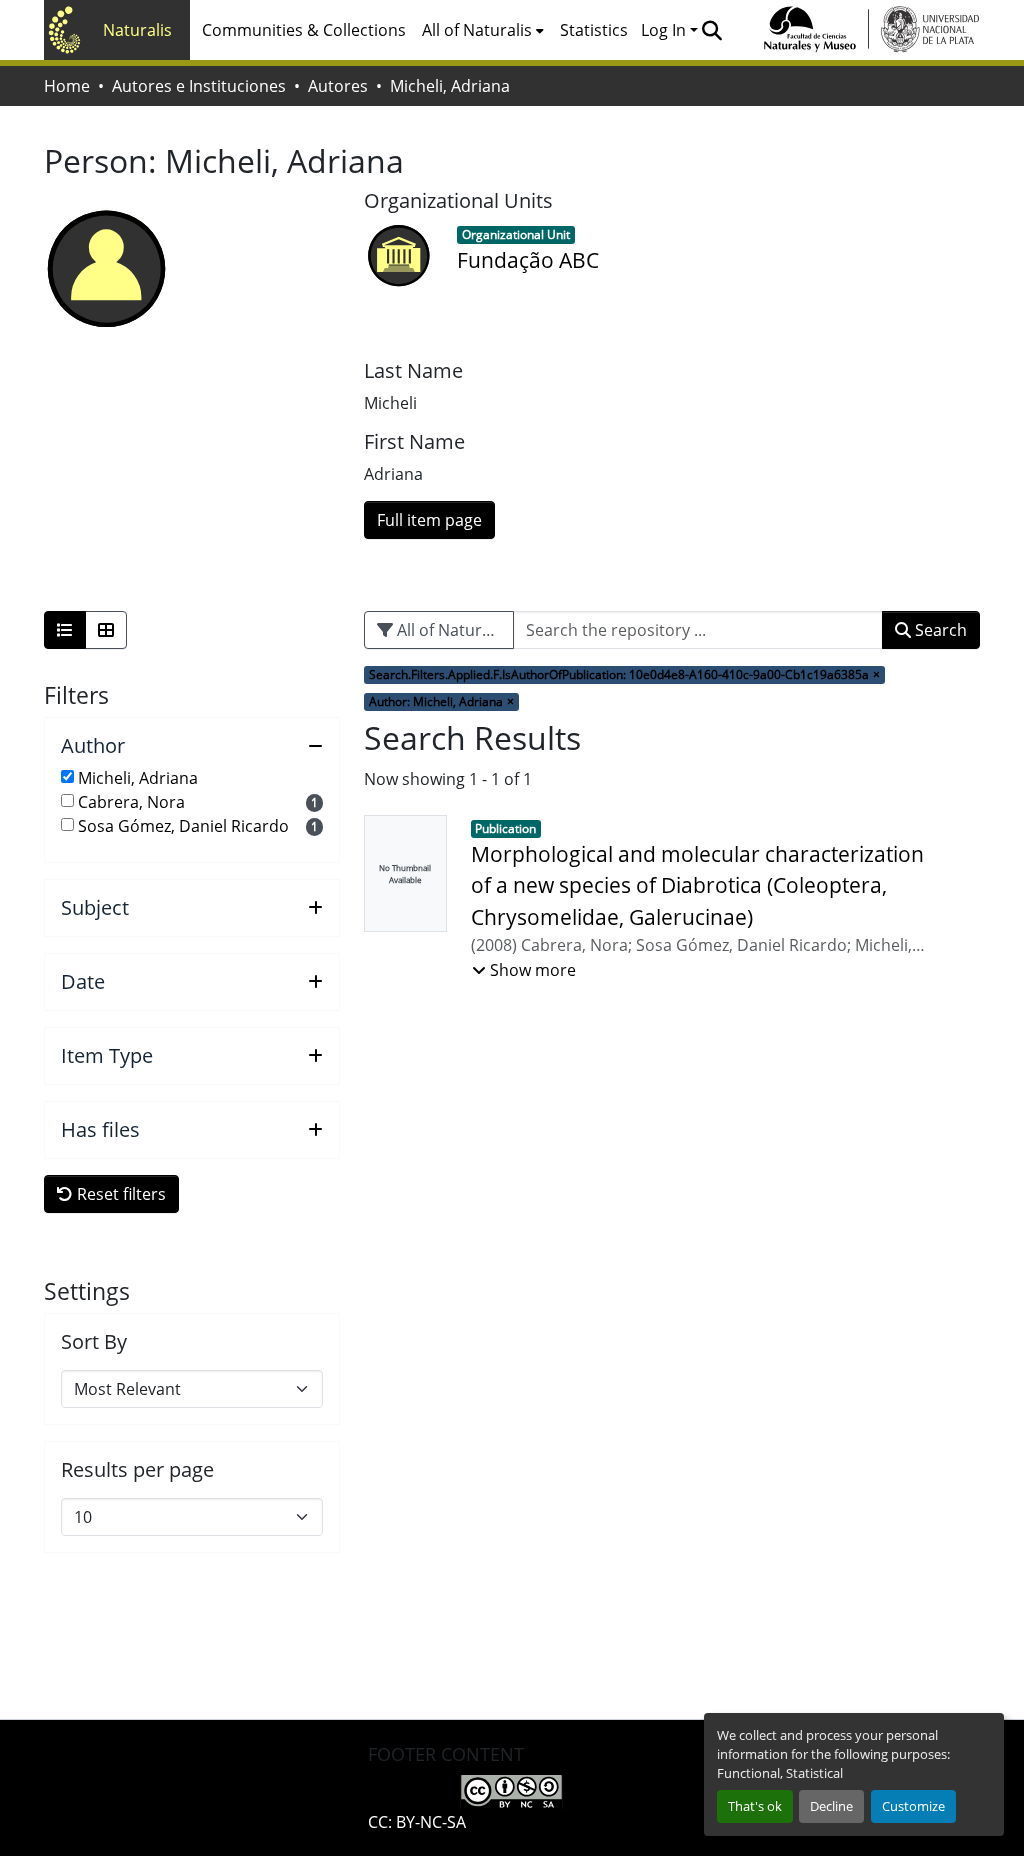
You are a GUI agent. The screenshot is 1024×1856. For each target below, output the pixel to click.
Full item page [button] (429, 520)
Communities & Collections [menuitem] (304, 30)
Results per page (137, 1470)
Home (67, 86)
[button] (711, 30)
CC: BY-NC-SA (417, 1822)
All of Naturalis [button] (477, 30)
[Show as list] (65, 630)
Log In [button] (665, 30)
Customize (913, 1806)
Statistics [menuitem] (594, 30)
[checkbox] (67, 776)
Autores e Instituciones (199, 86)
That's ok (755, 1806)
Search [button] (939, 630)
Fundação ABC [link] (528, 260)
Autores (338, 86)
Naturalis (137, 30)
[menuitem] (483, 30)
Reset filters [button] (119, 1194)
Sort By (94, 1342)
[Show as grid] (106, 630)
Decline (831, 1806)
